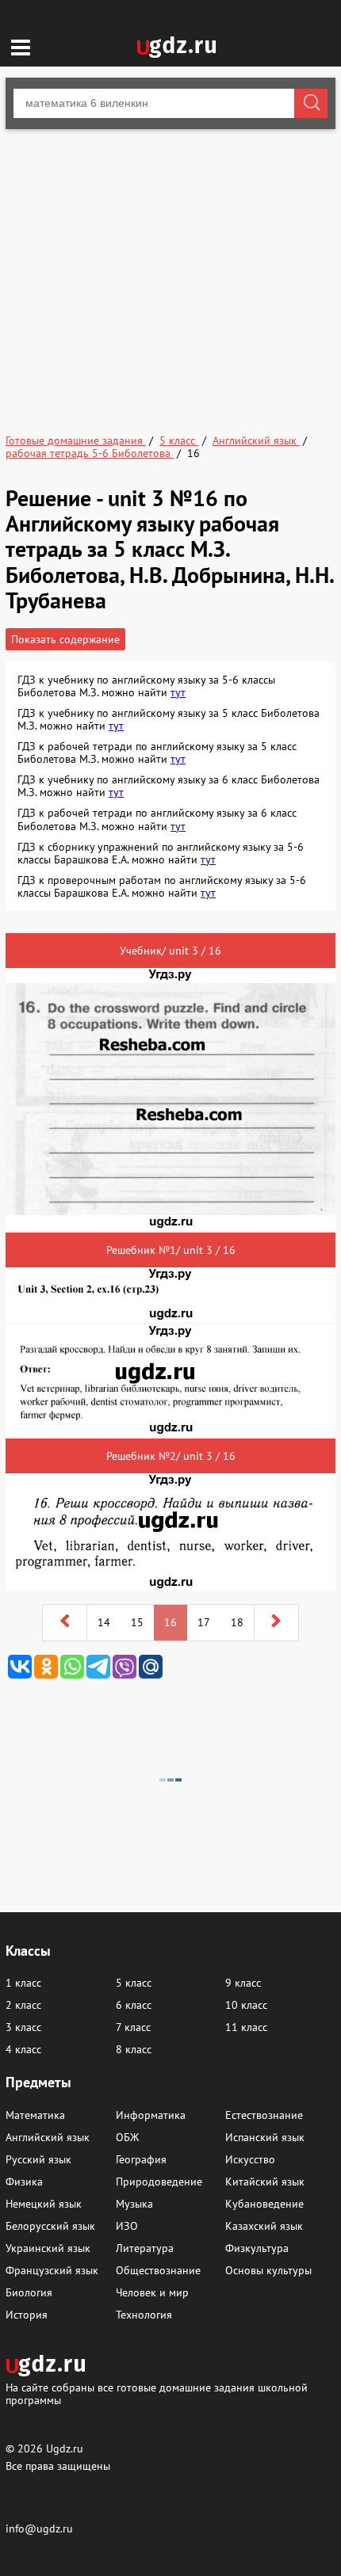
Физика (24, 2182)
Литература (145, 2248)
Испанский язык (265, 2137)
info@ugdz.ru (39, 2528)
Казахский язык (264, 2226)
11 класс (246, 2027)
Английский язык (48, 2137)
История (27, 2315)
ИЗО (127, 2226)
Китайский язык (265, 2182)
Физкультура (257, 2248)
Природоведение (159, 2182)
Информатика (151, 2115)
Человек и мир (152, 2292)
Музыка (134, 2204)
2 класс (23, 2005)
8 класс (134, 2049)
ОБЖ (127, 2137)
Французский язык (52, 2270)
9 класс (243, 1983)
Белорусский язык (50, 2226)
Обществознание (158, 2270)
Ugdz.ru (65, 2448)
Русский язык (38, 2159)
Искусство (250, 2159)
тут (178, 692)
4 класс (23, 2049)
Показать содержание (65, 639)
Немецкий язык (44, 2204)
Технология (144, 2315)
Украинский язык (48, 2248)
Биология (29, 2292)
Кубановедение (264, 2204)
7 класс (133, 2027)
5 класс (134, 1983)
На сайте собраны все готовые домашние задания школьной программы (157, 2393)
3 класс (23, 2027)
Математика (35, 2115)
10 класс (246, 2005)
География (141, 2159)
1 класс (23, 1983)
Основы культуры (268, 2270)
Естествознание (264, 2115)
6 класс (134, 2005)
